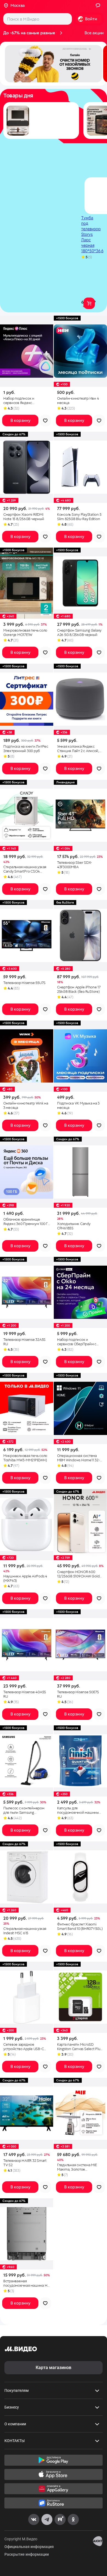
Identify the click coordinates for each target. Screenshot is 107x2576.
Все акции (94, 33)
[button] (54, 64)
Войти (91, 19)
